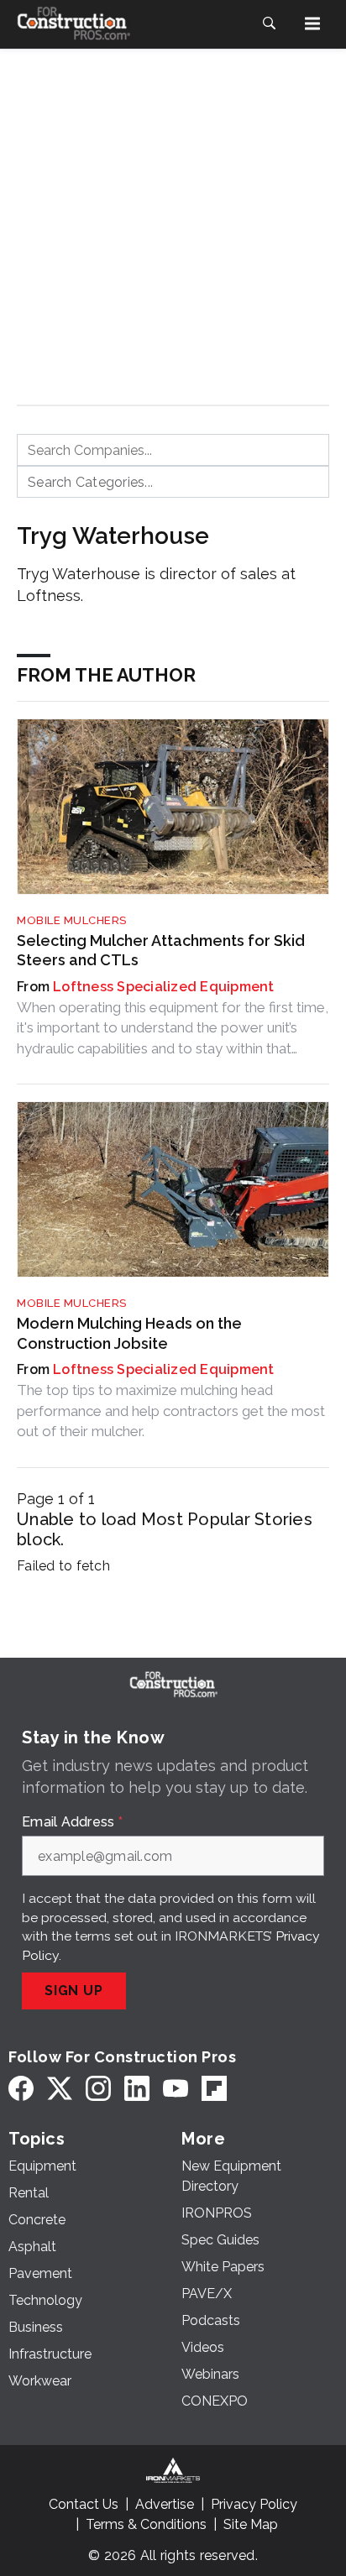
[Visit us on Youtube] (176, 2088)
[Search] (269, 24)
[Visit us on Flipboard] (214, 2088)
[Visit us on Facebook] (21, 2088)
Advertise (165, 2504)
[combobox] (173, 450)
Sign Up (74, 1991)
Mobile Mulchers (72, 920)
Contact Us (84, 2504)
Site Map (251, 2524)
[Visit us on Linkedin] (137, 2088)
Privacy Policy (254, 2504)
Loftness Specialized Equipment (164, 987)
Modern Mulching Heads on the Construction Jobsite (129, 1333)
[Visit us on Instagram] (98, 2088)
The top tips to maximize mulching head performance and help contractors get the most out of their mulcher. (171, 1411)
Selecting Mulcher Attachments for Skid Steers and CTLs (161, 950)
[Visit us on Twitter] (60, 2088)
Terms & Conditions (146, 2524)
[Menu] (312, 24)
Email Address (72, 1822)
